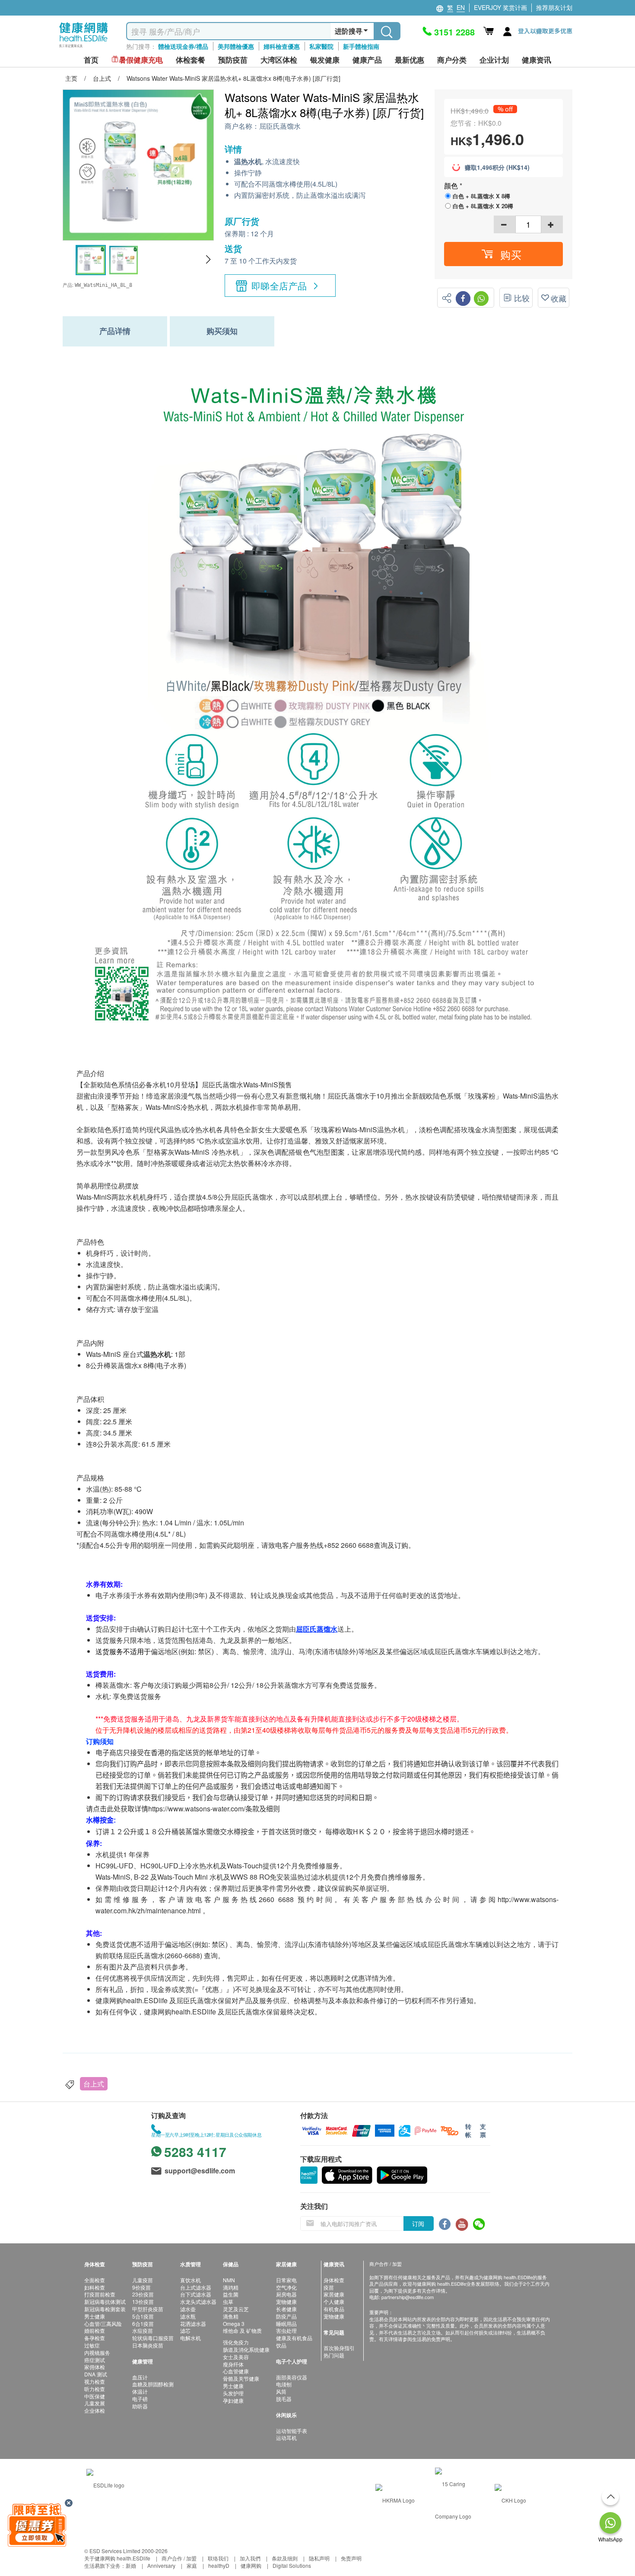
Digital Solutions (292, 2565)
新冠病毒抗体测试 (105, 2301)
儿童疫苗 (143, 2280)
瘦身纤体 (233, 2364)
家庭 (192, 2565)
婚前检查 (95, 2330)
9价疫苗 (141, 2287)
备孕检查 (95, 2338)
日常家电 (286, 2280)
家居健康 (334, 2294)
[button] (208, 260)
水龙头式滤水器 (198, 2301)
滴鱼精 (231, 2316)
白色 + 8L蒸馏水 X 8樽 (481, 196)
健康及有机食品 (294, 2338)
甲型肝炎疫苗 (148, 2309)
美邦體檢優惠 (236, 46)
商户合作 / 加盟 (179, 2558)
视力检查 (95, 2381)
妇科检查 (95, 2287)
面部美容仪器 (292, 2377)
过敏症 (92, 2345)
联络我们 (218, 2558)
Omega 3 (234, 2323)
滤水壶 (188, 2309)
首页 (91, 60)
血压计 (140, 2377)
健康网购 (251, 2565)
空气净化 (286, 2287)
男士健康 (95, 2316)
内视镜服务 (97, 2352)
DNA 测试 (96, 2374)
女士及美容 (236, 2357)
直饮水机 (190, 2280)
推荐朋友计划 (554, 7)
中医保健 (95, 2396)
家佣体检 (95, 2367)
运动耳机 (286, 2438)
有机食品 (334, 2309)
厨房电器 (286, 2294)
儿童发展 (95, 2403)
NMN (229, 2280)
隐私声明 (319, 2558)
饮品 (281, 2345)
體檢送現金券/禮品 (183, 46)
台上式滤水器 (196, 2287)
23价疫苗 (143, 2294)
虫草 (228, 2301)
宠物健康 (286, 2301)
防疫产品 (286, 2316)
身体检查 (334, 2280)
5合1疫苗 (143, 2316)
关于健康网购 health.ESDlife (117, 2558)
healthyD (219, 2565)
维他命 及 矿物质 (242, 2330)
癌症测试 (95, 2360)
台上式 (94, 2084)
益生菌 (231, 2294)
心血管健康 (236, 2371)
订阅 (418, 2223)
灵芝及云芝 (236, 2309)
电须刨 (284, 2384)
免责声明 (351, 2558)
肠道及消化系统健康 (246, 2349)
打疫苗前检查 (100, 2294)
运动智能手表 (292, 2431)
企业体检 (95, 2410)
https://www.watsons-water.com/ (197, 1809)
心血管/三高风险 (103, 2323)
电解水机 (190, 2338)
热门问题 (334, 2355)
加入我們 (250, 2558)
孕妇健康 (233, 2400)
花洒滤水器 (193, 2323)
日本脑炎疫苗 (148, 2345)
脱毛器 (284, 2399)
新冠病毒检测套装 (105, 2309)
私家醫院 (321, 46)
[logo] (84, 48)
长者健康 (286, 2309)
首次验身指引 (339, 2348)
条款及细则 (285, 2558)
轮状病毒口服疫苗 (153, 2338)
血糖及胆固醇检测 (153, 2384)
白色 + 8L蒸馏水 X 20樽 (483, 206)
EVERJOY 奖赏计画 (500, 7)
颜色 (452, 186)
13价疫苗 (143, 2301)
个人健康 (334, 2301)
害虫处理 (286, 2330)
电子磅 (140, 2399)
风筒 (281, 2391)
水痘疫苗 (143, 2330)
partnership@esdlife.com (408, 2297)
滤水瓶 (188, 2316)
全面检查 (95, 2280)
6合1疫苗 (143, 2323)
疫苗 (329, 2287)
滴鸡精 (231, 2287)
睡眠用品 (286, 2323)
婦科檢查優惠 (282, 46)
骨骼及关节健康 (241, 2378)
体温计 (140, 2391)
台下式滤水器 (196, 2294)
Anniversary (161, 2565)
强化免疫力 (236, 2342)
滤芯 (185, 2330)
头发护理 (233, 2393)
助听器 (140, 2406)
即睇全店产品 (279, 286)
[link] (105, 2484)
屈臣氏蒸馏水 (280, 126)
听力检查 (95, 2389)
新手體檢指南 (361, 46)
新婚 (131, 2565)
